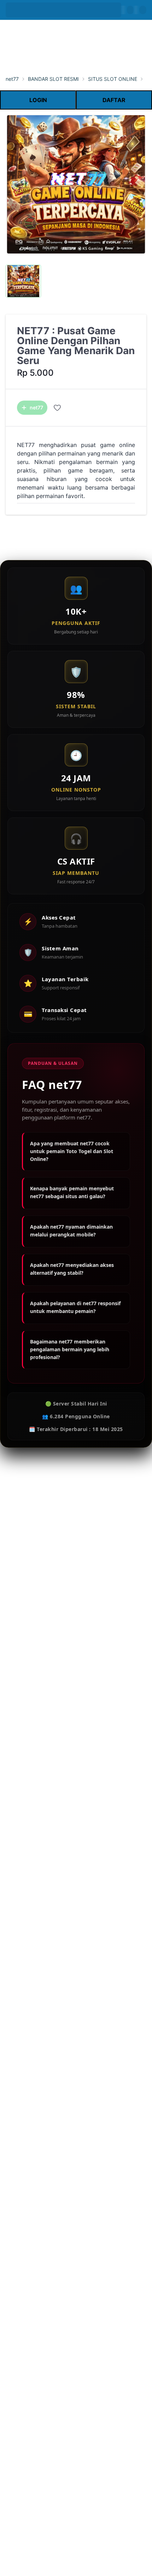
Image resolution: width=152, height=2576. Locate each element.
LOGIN (38, 100)
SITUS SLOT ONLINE (113, 79)
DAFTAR (114, 100)
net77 (12, 79)
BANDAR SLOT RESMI (53, 79)
